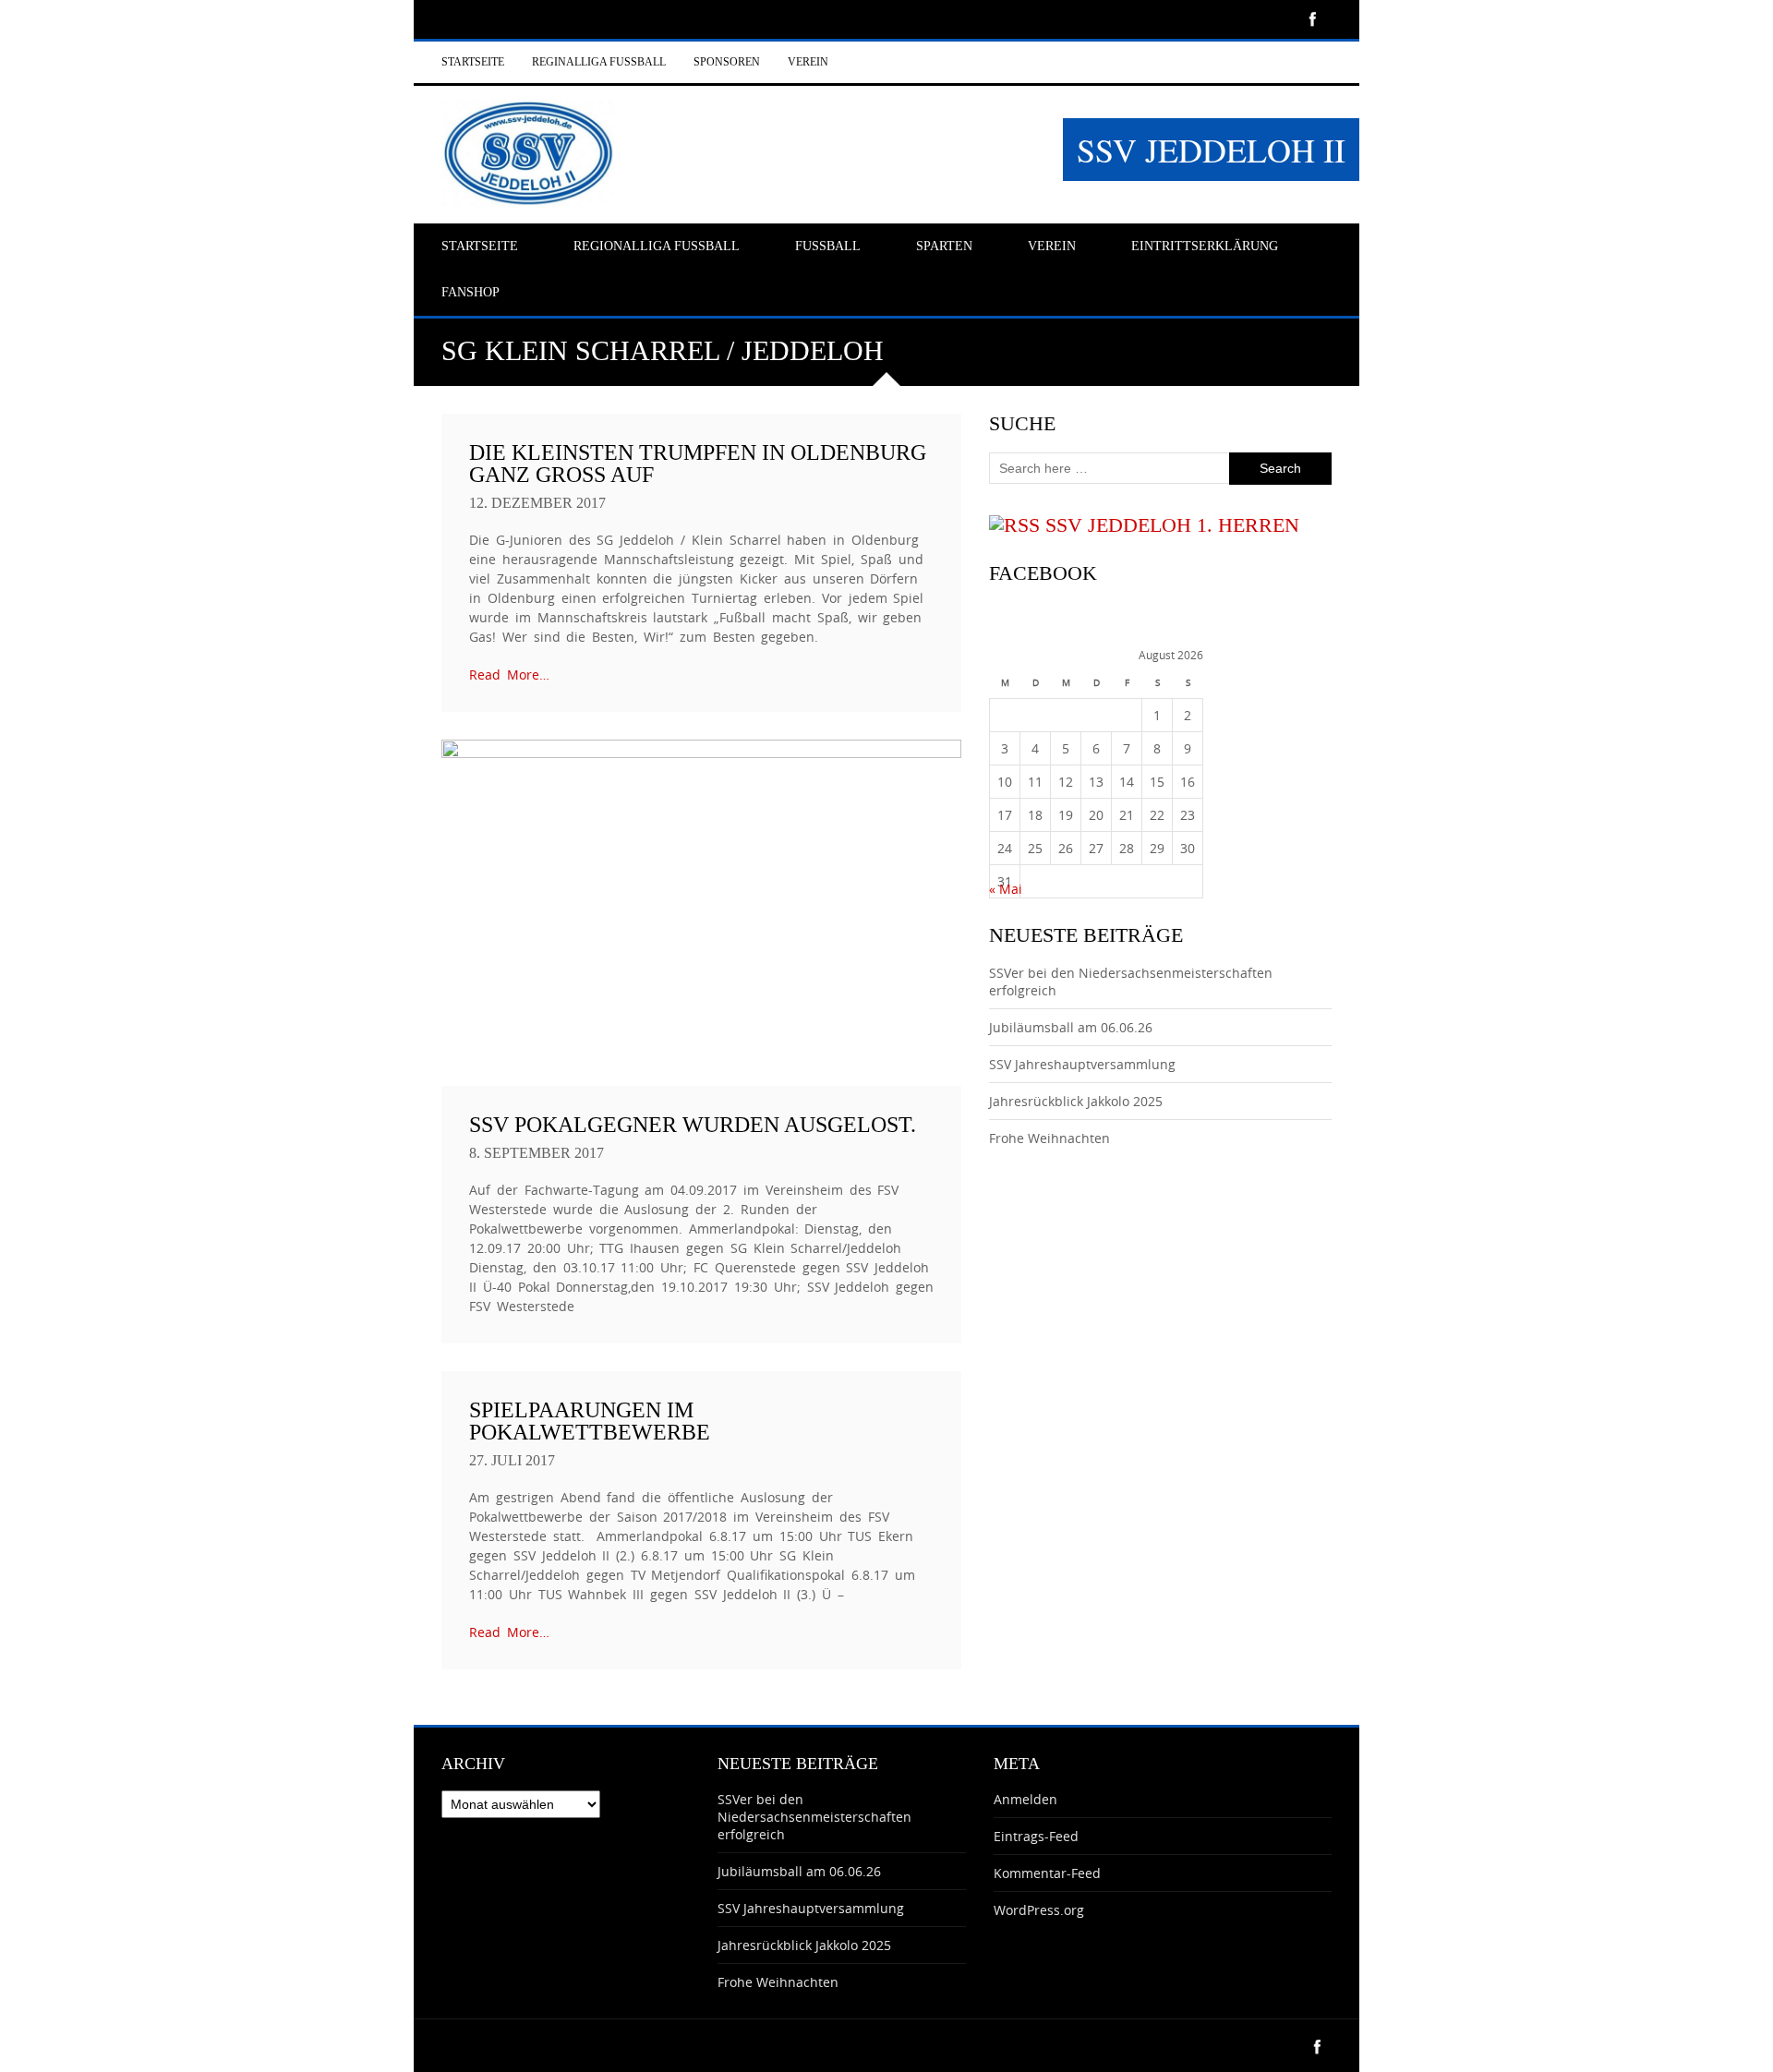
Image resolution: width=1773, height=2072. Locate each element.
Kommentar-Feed (1047, 1873)
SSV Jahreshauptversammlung (1082, 1064)
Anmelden (1025, 1799)
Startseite (473, 62)
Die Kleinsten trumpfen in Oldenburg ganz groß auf (698, 464)
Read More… (509, 675)
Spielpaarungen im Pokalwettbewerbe (590, 1421)
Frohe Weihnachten (1049, 1138)
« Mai (1006, 889)
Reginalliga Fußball (599, 62)
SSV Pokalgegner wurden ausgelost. (693, 1125)
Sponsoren (727, 62)
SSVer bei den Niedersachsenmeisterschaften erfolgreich (814, 1817)
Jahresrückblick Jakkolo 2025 (1076, 1101)
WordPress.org (1039, 1910)
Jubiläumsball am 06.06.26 (1071, 1027)
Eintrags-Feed (1036, 1836)
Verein (808, 62)
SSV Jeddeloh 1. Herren (1172, 525)
